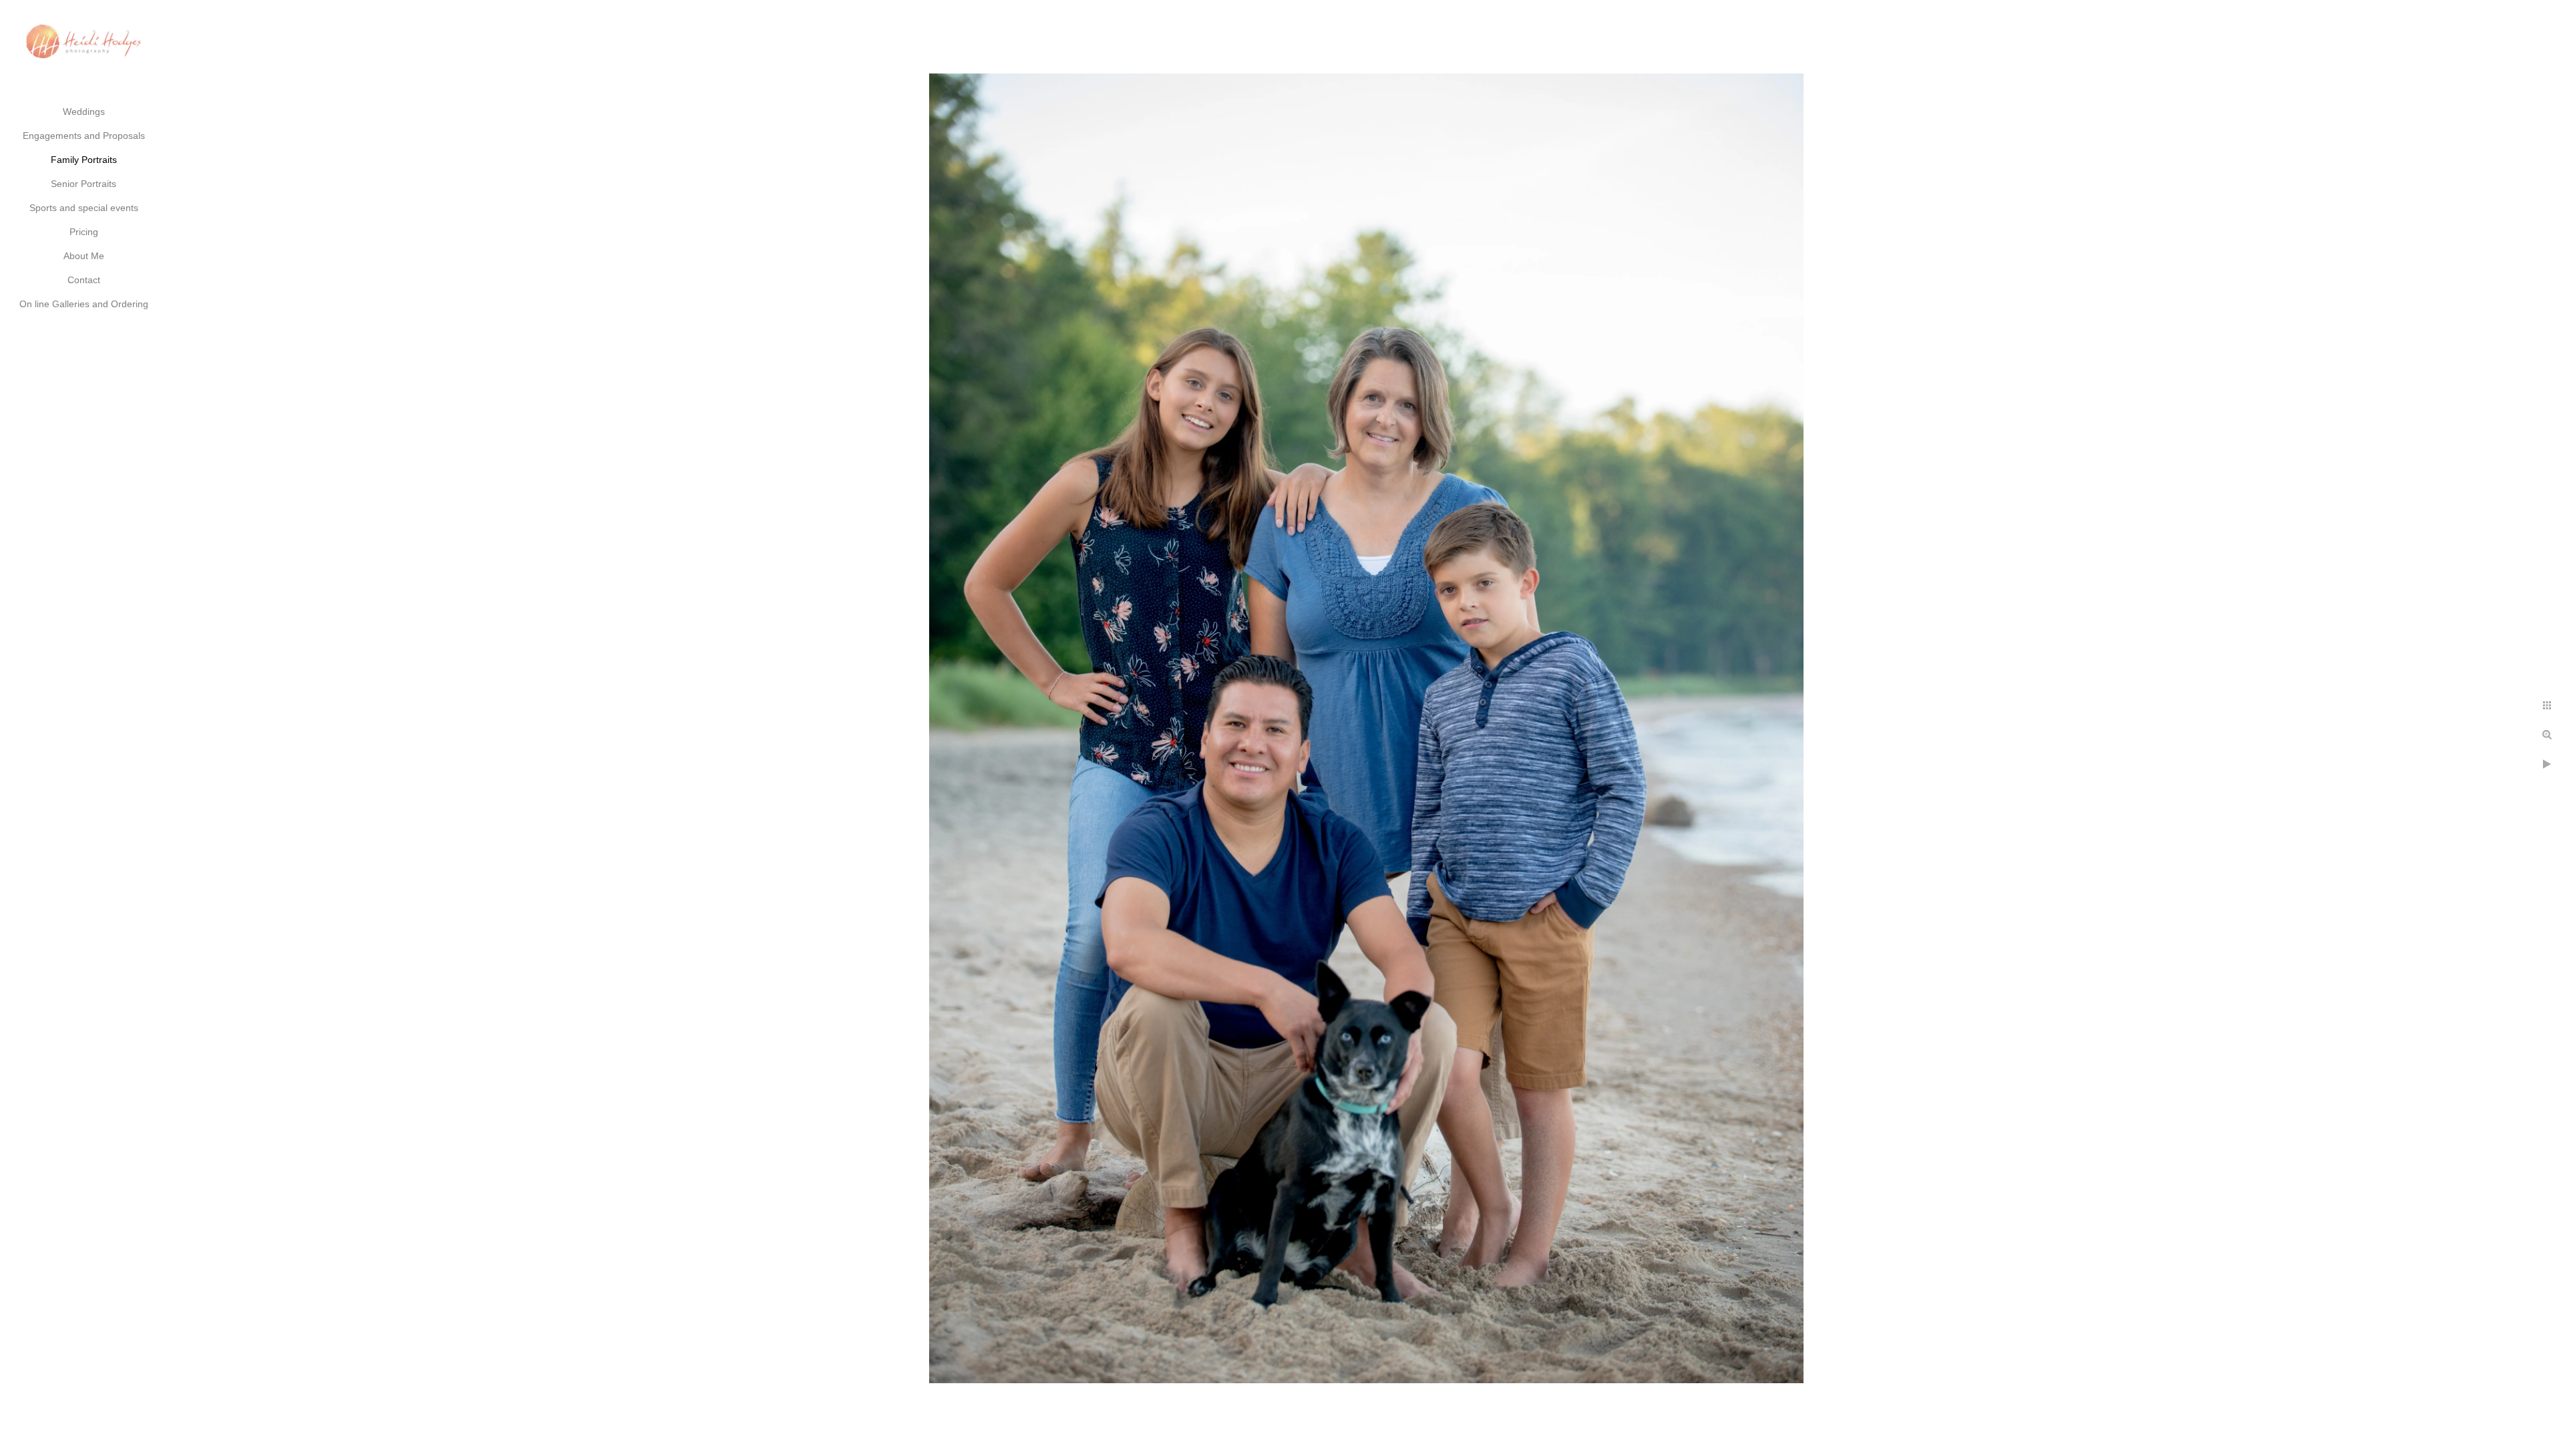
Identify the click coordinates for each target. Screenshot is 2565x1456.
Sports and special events (84, 208)
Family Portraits (84, 160)
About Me (84, 256)
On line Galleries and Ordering (84, 304)
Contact (84, 280)
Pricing (84, 232)
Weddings (84, 112)
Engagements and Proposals (84, 136)
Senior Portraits (83, 184)
